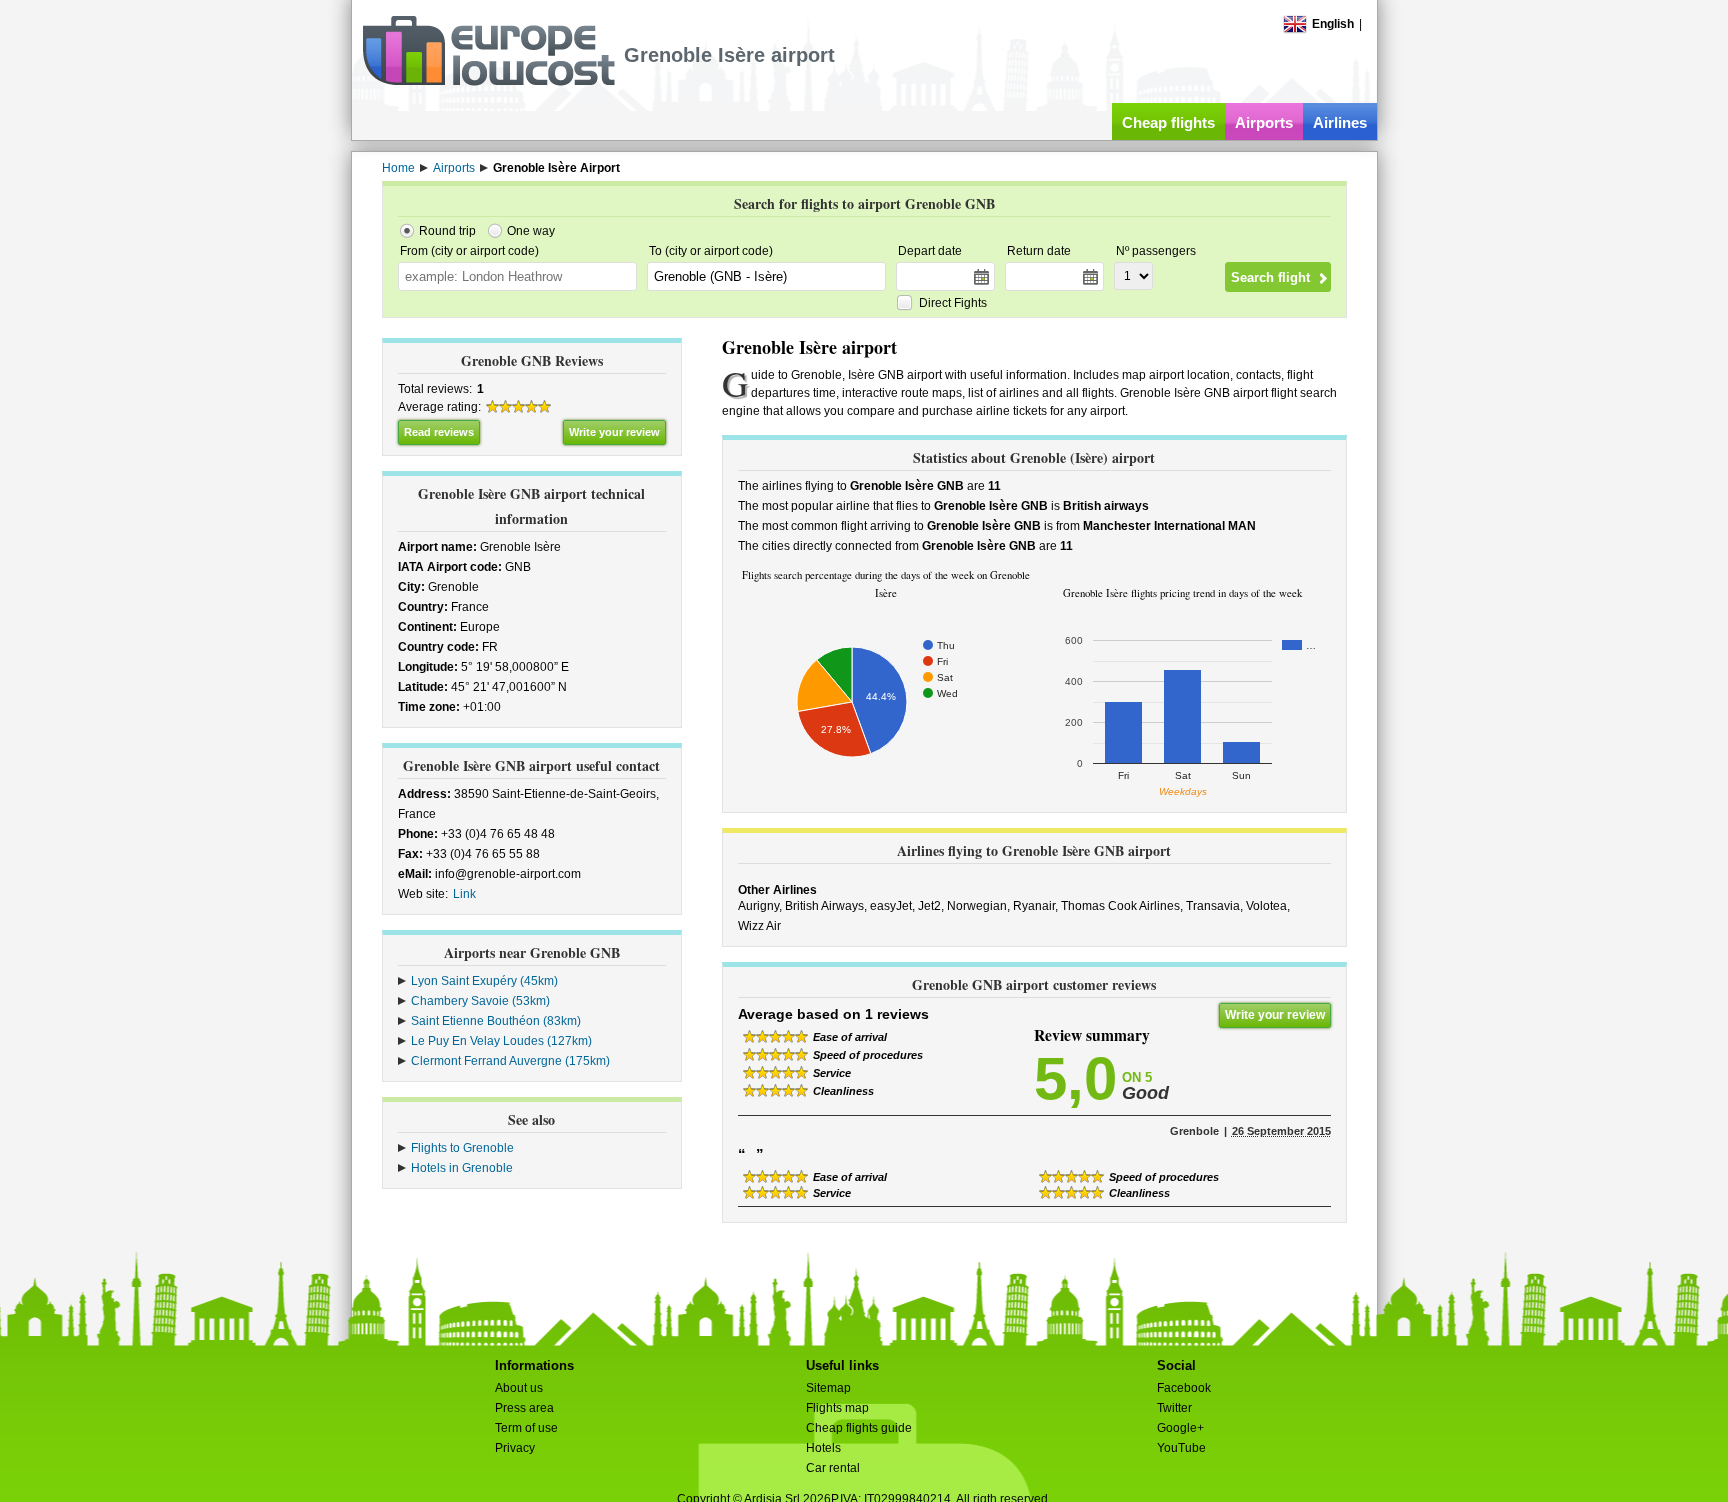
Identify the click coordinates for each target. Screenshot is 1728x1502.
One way (531, 231)
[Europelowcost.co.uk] (488, 82)
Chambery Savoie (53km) (480, 1001)
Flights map (837, 1408)
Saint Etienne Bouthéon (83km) (496, 1021)
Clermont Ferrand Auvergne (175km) (510, 1061)
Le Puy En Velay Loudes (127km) (501, 1041)
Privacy (515, 1448)
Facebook (1184, 1388)
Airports (1264, 122)
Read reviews (439, 432)
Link (464, 894)
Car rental (833, 1468)
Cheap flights (1168, 122)
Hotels (823, 1448)
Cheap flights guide (859, 1428)
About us (519, 1388)
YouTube (1181, 1448)
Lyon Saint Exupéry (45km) (484, 981)
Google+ (1180, 1428)
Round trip (447, 231)
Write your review (614, 432)
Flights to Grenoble (462, 1148)
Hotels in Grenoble (462, 1168)
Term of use (526, 1428)
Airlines (1340, 122)
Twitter (1174, 1408)
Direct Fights (953, 303)
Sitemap (828, 1388)
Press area (524, 1408)
